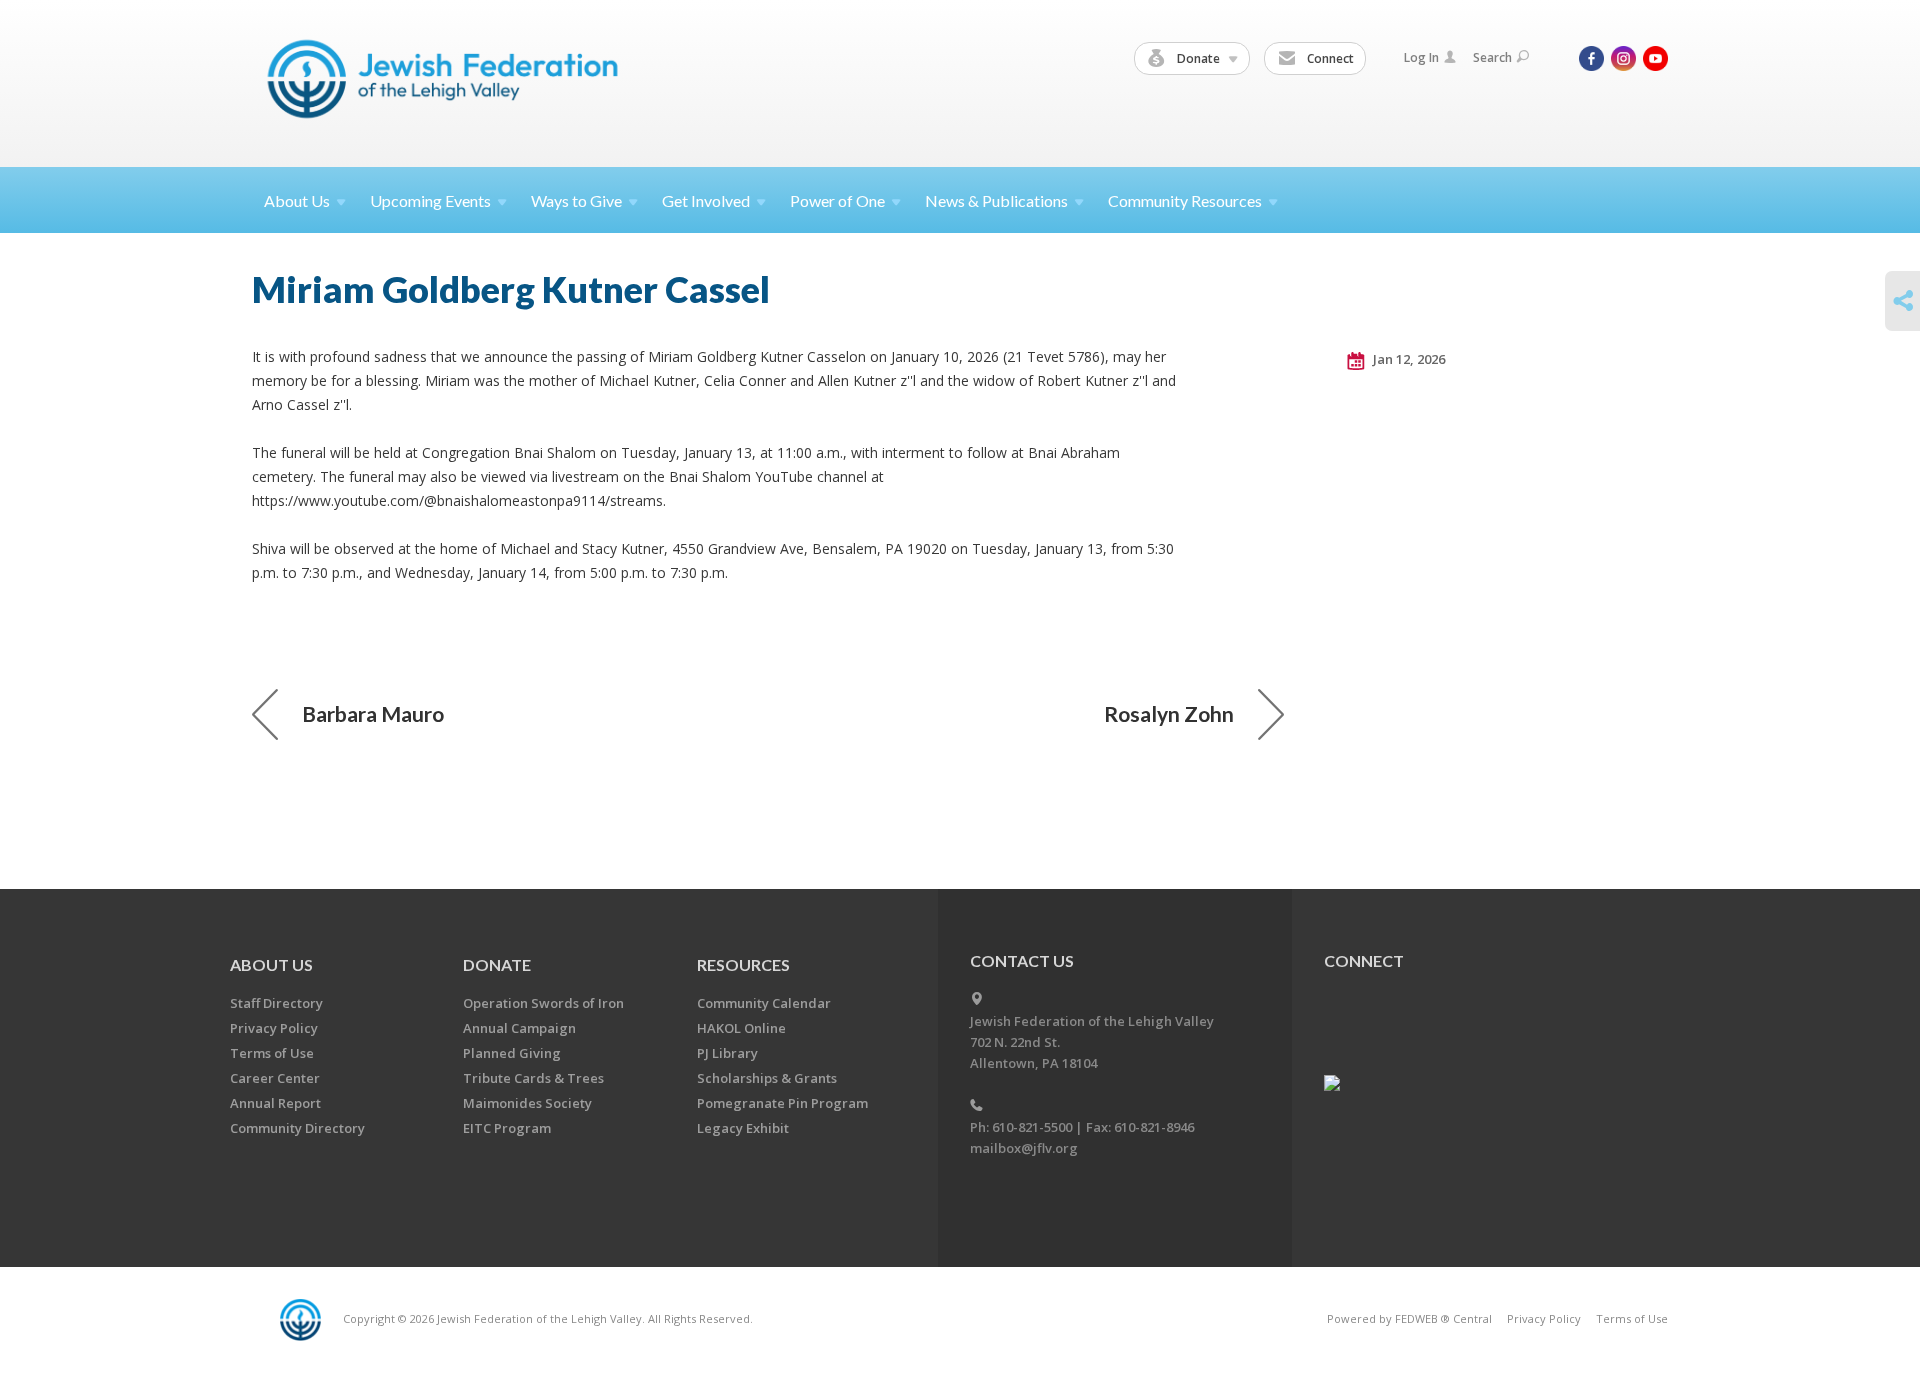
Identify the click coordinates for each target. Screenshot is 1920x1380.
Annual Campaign (519, 1028)
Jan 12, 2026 (1407, 359)
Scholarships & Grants (767, 1078)
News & (996, 200)
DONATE (497, 964)
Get (706, 200)
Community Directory (297, 1128)
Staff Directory (276, 1003)
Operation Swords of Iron (543, 1003)
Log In (1421, 57)
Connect (1329, 58)
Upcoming (430, 200)
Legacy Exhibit (743, 1128)
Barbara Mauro (373, 713)
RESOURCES (743, 964)
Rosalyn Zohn (1169, 713)
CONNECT (1364, 960)
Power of (837, 200)
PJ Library (727, 1053)
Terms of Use (272, 1053)
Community (1185, 200)
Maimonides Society (527, 1103)
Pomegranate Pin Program (782, 1103)
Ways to (576, 200)
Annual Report (275, 1103)
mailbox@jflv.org (1024, 1148)
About (297, 200)
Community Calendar (764, 1003)
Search (1492, 57)
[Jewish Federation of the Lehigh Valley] (447, 82)
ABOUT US (271, 964)
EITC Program (507, 1128)
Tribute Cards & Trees (533, 1078)
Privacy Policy (274, 1028)
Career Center (275, 1078)
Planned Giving (512, 1053)
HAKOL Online (741, 1028)
